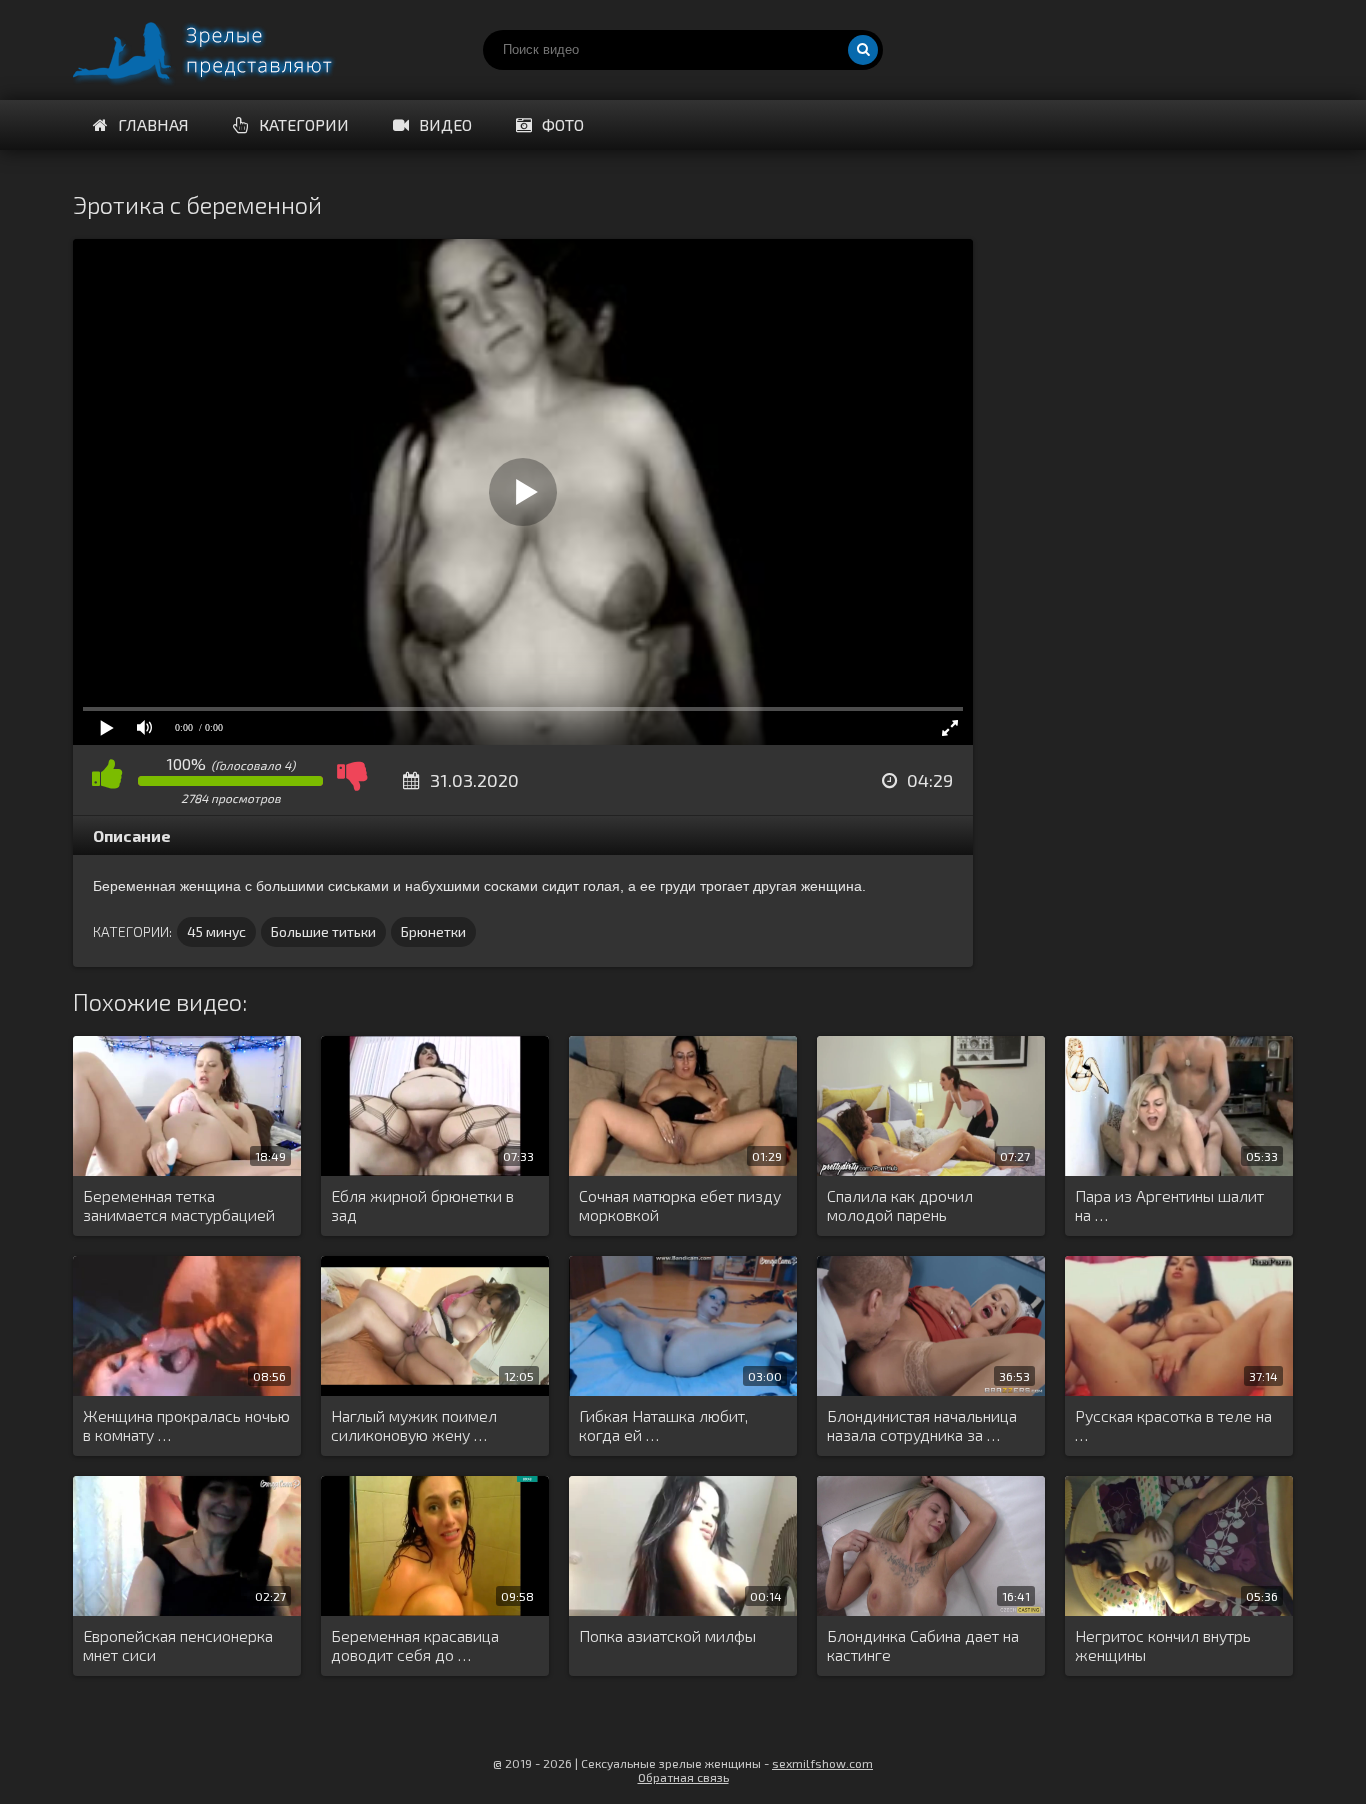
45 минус (216, 931)
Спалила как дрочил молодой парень (900, 1205)
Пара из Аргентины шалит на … (1169, 1205)
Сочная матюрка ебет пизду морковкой (680, 1205)
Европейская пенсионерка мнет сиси (178, 1645)
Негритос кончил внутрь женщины (1163, 1645)
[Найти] (863, 50)
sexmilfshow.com (822, 1763)
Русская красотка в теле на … (1173, 1425)
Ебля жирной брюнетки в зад (422, 1205)
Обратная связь (683, 1777)
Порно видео (223, 50)
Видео (445, 124)
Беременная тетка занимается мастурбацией (179, 1205)
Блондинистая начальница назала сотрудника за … (922, 1425)
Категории (304, 124)
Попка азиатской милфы (667, 1635)
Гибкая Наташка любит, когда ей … (663, 1425)
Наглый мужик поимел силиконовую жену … (414, 1425)
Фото (563, 124)
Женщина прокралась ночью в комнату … (186, 1425)
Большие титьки (323, 931)
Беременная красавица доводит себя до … (415, 1645)
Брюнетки (433, 931)
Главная (153, 124)
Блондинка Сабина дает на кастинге (923, 1645)
